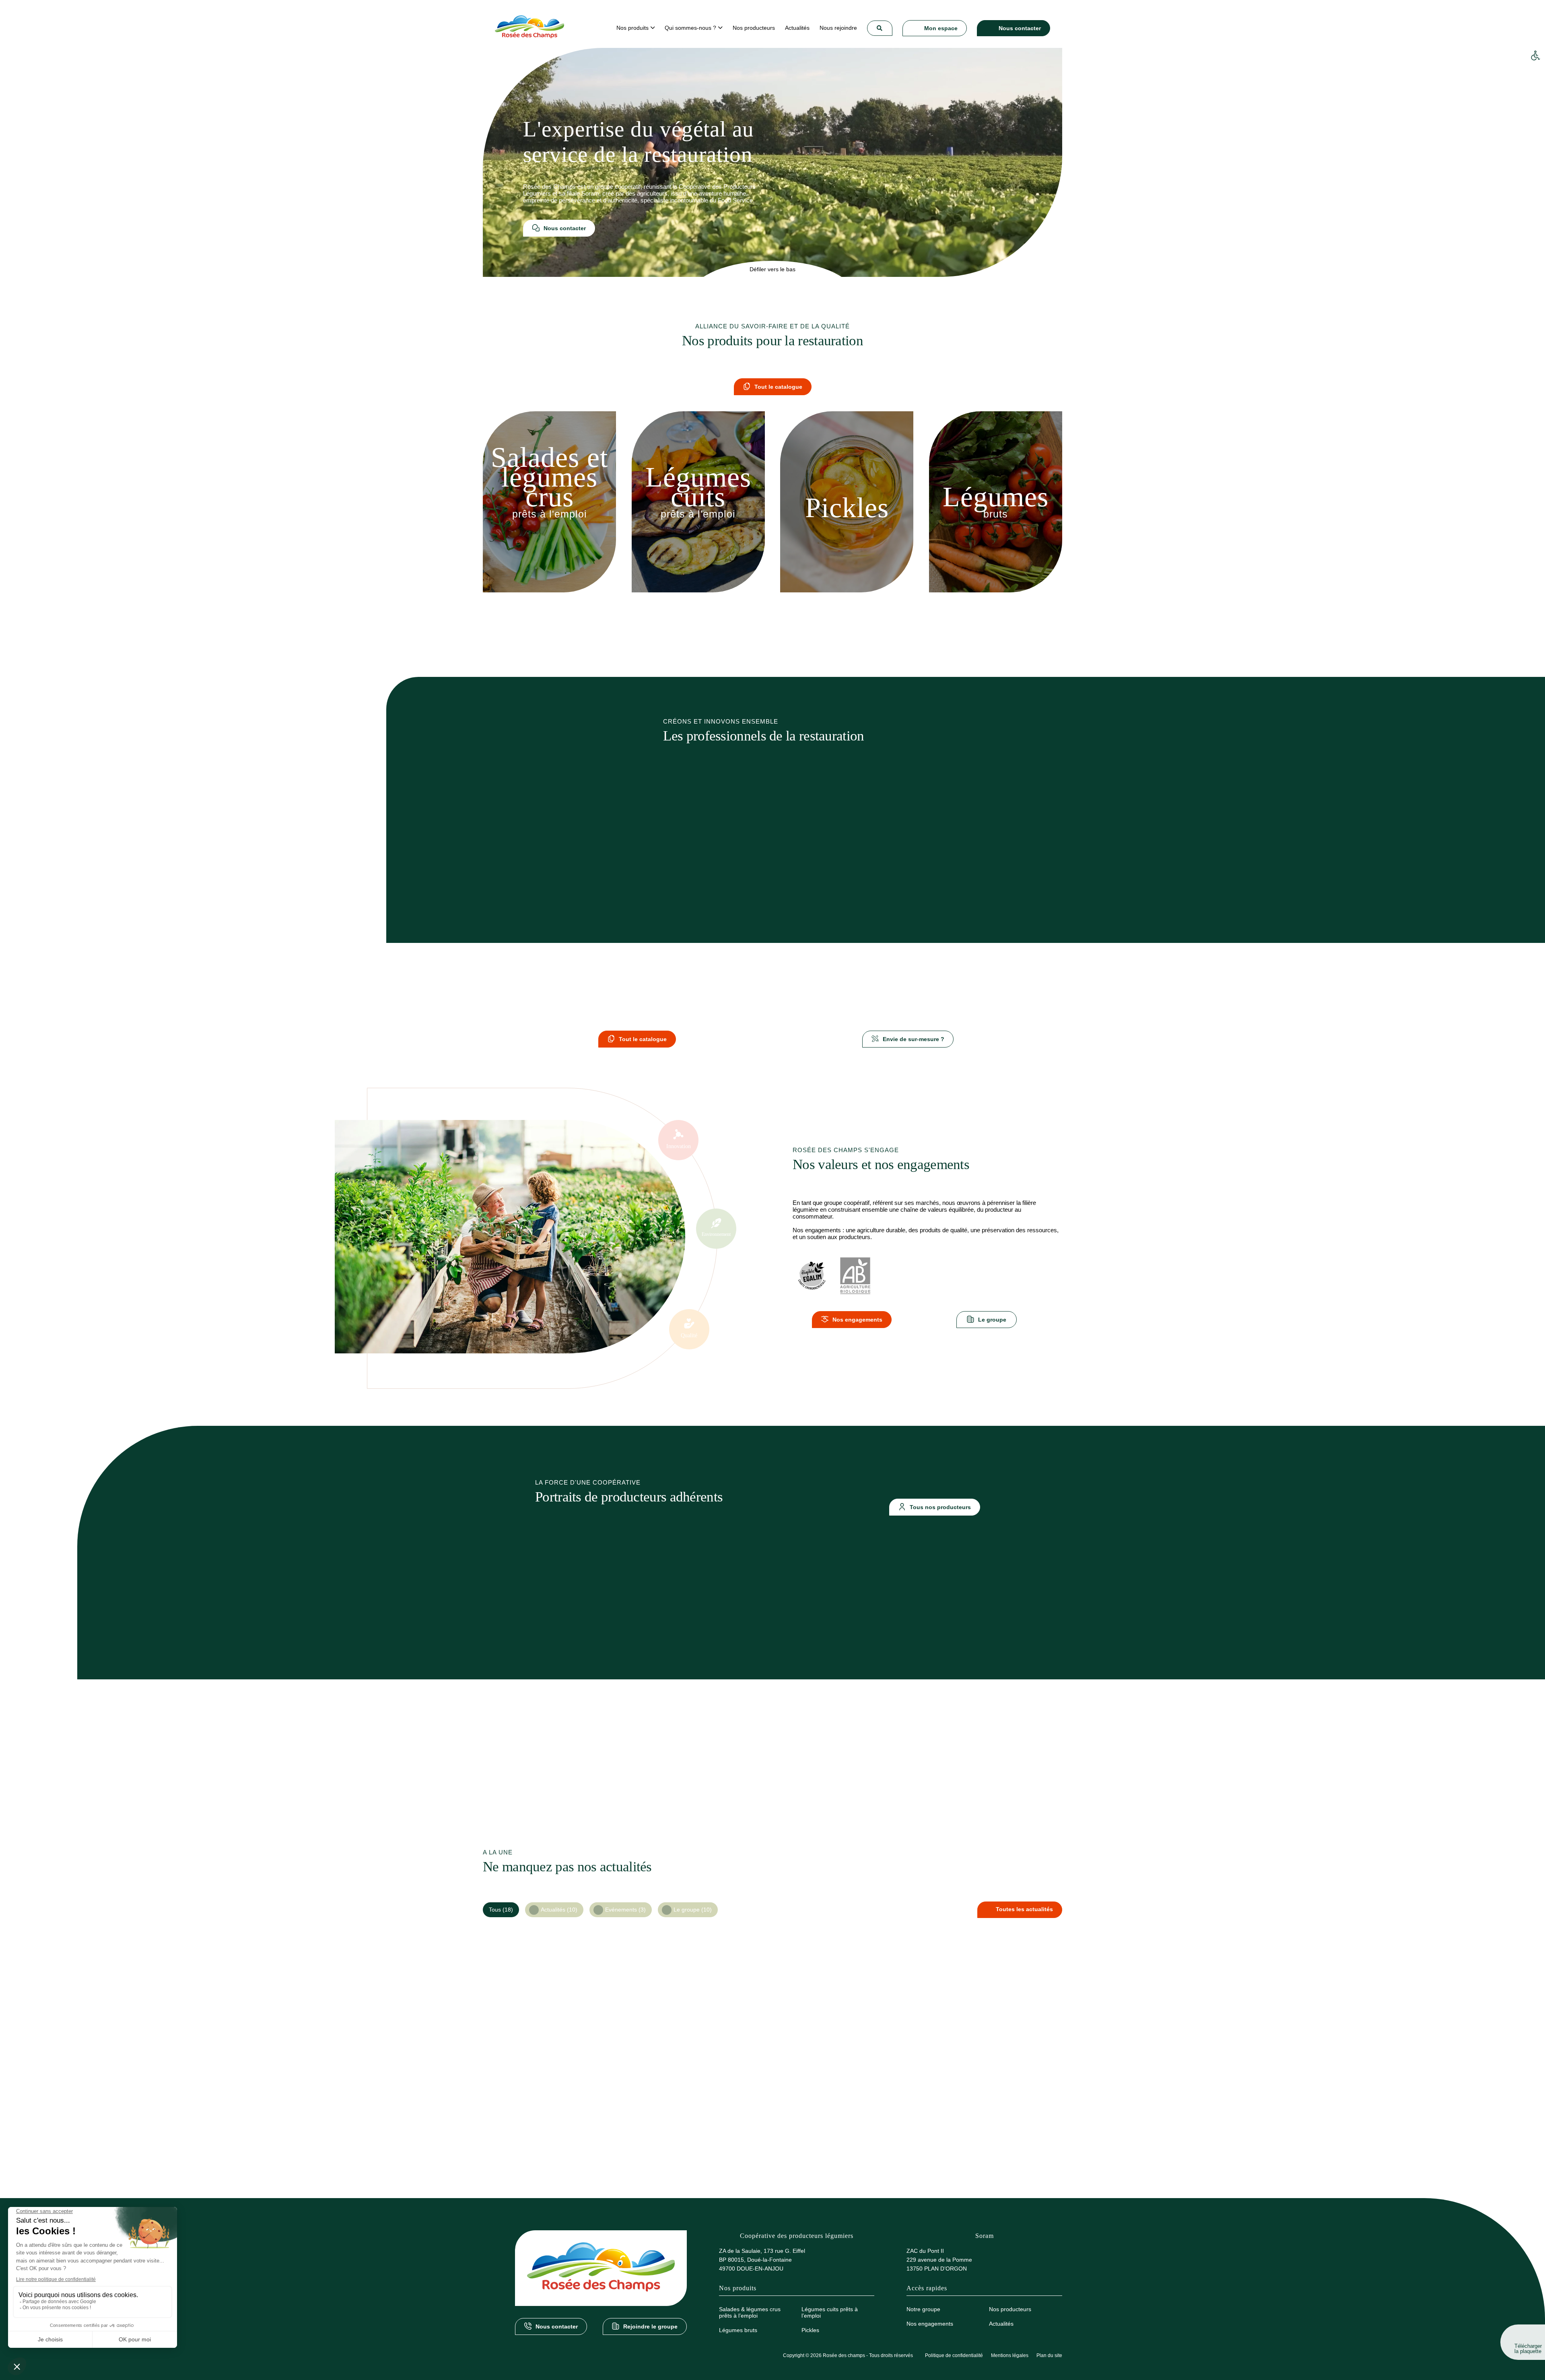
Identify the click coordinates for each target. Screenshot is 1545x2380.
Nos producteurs (1010, 2309)
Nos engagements (930, 2324)
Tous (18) (501, 1910)
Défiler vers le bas (772, 269)
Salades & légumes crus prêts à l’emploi (750, 2312)
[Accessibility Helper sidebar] (1535, 56)
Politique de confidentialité (954, 2355)
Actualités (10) (559, 1910)
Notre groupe (923, 2309)
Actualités (1001, 2324)
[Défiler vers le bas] (772, 281)
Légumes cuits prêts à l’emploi (830, 2312)
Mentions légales (1010, 2355)
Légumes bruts (738, 2330)
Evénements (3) (625, 1910)
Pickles (810, 2330)
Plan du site (1049, 2355)
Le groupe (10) (693, 1910)
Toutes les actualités (1024, 1909)
